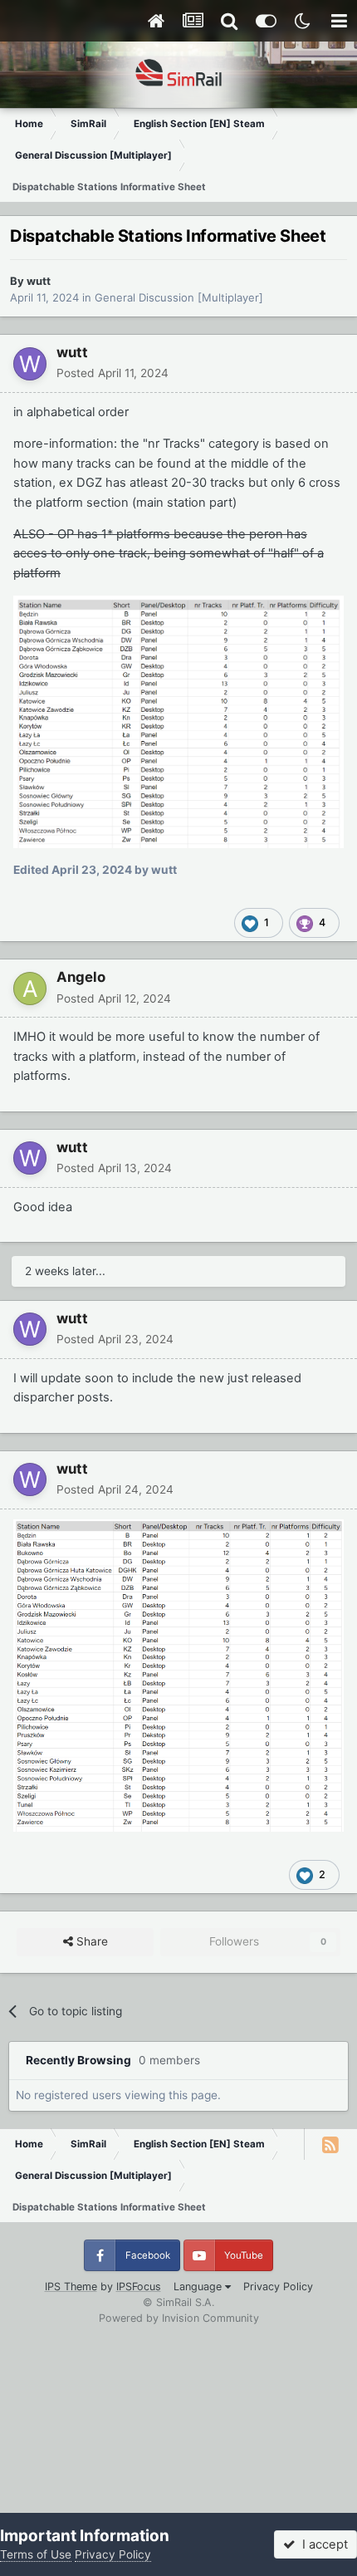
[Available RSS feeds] (330, 2144)
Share (90, 1941)
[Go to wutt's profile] (30, 364)
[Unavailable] (178, 721)
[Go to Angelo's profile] (30, 989)
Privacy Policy (278, 2287)
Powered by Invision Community (179, 2318)
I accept (322, 2544)
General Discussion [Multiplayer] (179, 297)
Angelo (81, 977)
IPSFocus (139, 2287)
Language (199, 2287)
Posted (112, 373)
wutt (39, 281)
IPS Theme (71, 2287)
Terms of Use (36, 2554)
